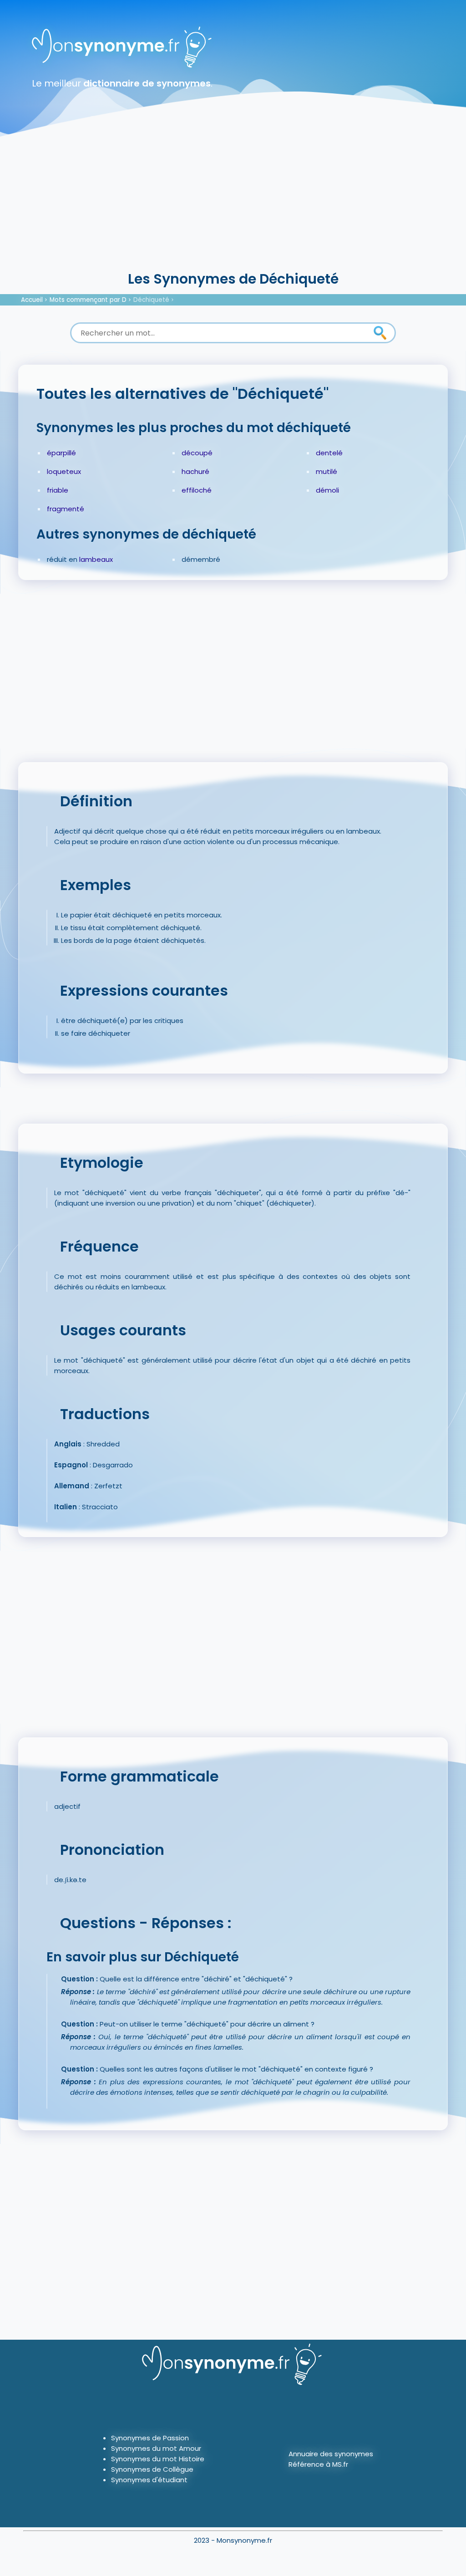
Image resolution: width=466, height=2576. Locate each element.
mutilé (327, 471)
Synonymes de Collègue (152, 2469)
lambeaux (96, 559)
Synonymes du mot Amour (156, 2448)
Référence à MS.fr (318, 2464)
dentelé (329, 453)
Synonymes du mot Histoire (158, 2459)
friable (58, 490)
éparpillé (61, 453)
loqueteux (64, 471)
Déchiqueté (151, 300)
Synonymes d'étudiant (149, 2480)
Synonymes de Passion (150, 2438)
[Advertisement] (233, 200)
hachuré (195, 471)
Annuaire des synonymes (331, 2454)
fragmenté (66, 509)
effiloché (197, 490)
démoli (327, 490)
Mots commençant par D (88, 300)
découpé (197, 453)
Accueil (32, 300)
